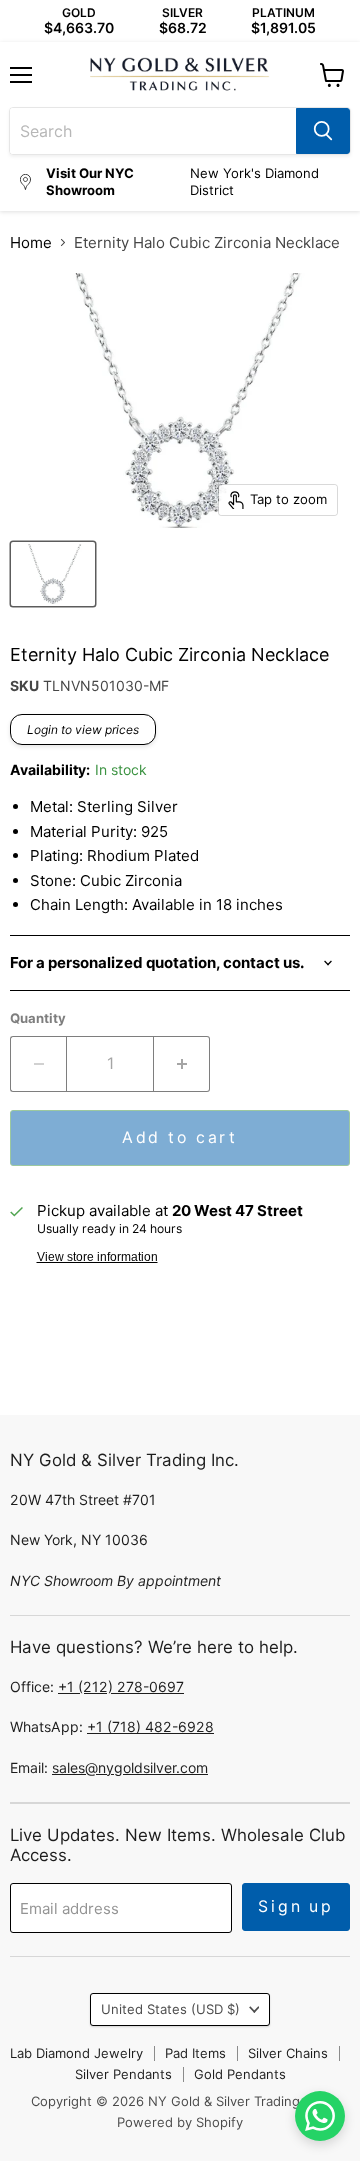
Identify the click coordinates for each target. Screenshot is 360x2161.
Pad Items (195, 2053)
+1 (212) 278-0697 (121, 1686)
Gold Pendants (240, 2074)
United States (170, 2009)
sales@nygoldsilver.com (130, 1767)
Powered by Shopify (180, 2122)
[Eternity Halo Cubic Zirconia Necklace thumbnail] (53, 574)
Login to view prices (83, 729)
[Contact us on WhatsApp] (320, 2116)
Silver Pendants (123, 2074)
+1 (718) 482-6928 (150, 1726)
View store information (97, 1257)
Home (31, 242)
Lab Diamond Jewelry (76, 2053)
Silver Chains (288, 2053)
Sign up (296, 1906)
